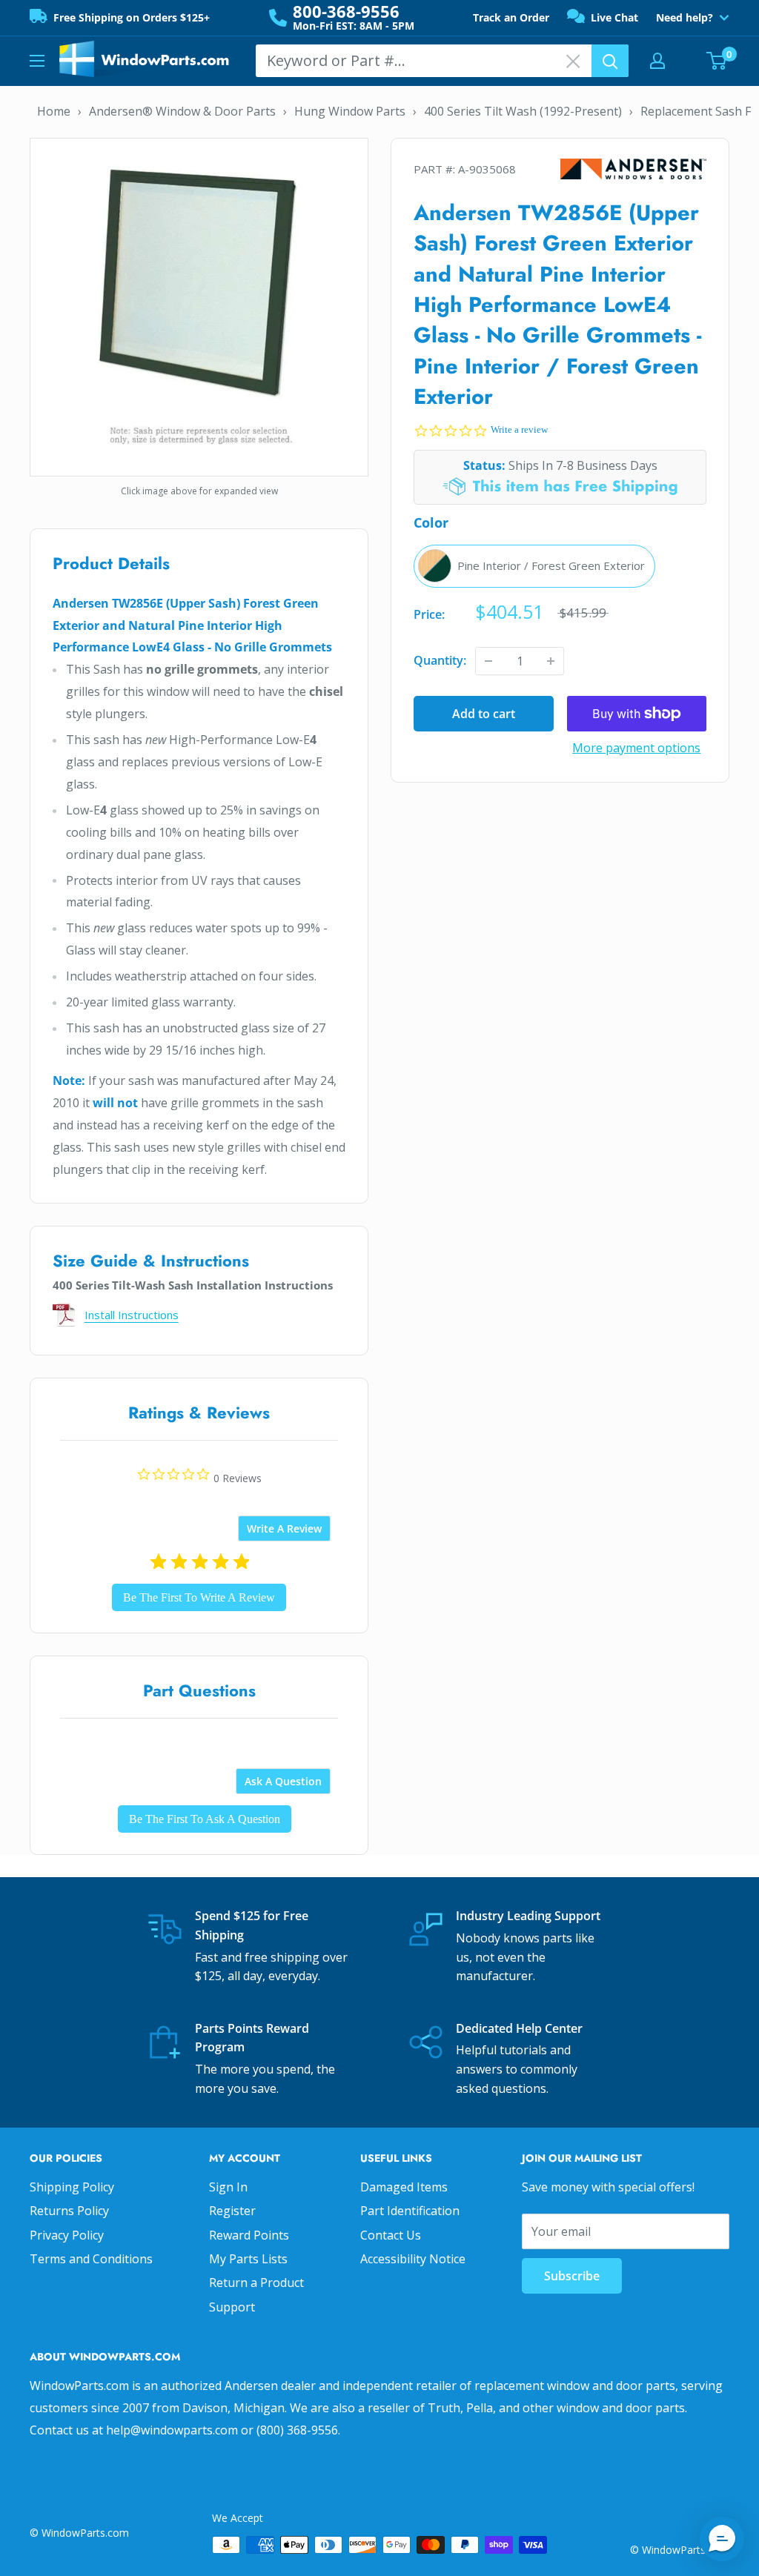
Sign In (228, 2187)
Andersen (634, 169)
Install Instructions (132, 1315)
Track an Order (511, 17)
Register (232, 2211)
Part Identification (410, 2211)
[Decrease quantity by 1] (488, 661)
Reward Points (249, 2235)
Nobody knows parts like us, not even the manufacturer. (525, 1957)
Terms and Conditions (91, 2259)
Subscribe (572, 2276)
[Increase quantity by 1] (551, 661)
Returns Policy (69, 2211)
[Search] (610, 61)
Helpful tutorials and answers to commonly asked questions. (517, 2069)
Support (232, 2307)
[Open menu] (37, 61)
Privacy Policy (67, 2235)
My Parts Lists (248, 2259)
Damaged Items (404, 2187)
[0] (717, 61)
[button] (722, 2539)
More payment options (636, 748)
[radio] (534, 566)
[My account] (657, 61)
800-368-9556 (346, 11)
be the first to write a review (199, 1597)
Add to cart (484, 714)
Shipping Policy (72, 2187)
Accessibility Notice (413, 2259)
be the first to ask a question (205, 1819)
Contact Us (391, 2235)
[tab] (284, 1528)
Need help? (685, 18)
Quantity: (440, 660)
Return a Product (256, 2283)
